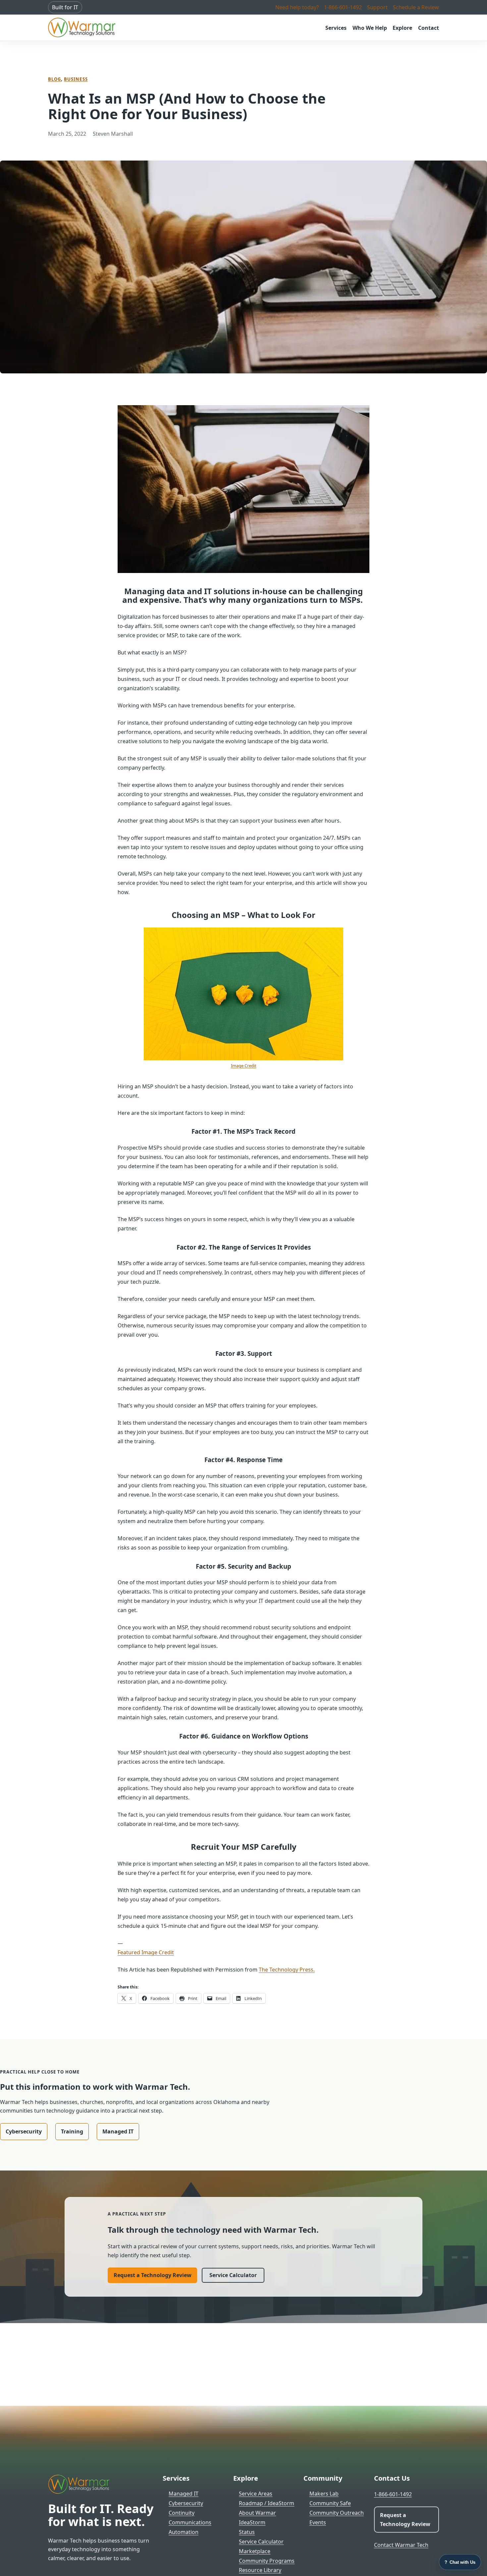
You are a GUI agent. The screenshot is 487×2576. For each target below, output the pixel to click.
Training (72, 2131)
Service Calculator (233, 2275)
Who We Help (370, 28)
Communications (190, 2522)
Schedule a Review (416, 7)
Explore (402, 28)
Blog (54, 79)
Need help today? (297, 7)
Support (377, 7)
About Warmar (257, 2513)
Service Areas (256, 2494)
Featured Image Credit (146, 1952)
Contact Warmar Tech (401, 2545)
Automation (184, 2532)
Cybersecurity (24, 2131)
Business (76, 79)
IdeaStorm (252, 2522)
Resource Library (260, 2570)
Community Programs (267, 2561)
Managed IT (118, 2131)
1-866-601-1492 (343, 7)
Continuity (182, 2513)
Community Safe (330, 2503)
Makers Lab (324, 2494)
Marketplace (255, 2551)
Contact (429, 28)
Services (336, 28)
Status (247, 2532)
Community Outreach (337, 2513)
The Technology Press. (287, 1970)
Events (318, 2522)
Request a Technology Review (153, 2275)
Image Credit (244, 1066)
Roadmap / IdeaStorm (267, 2503)
